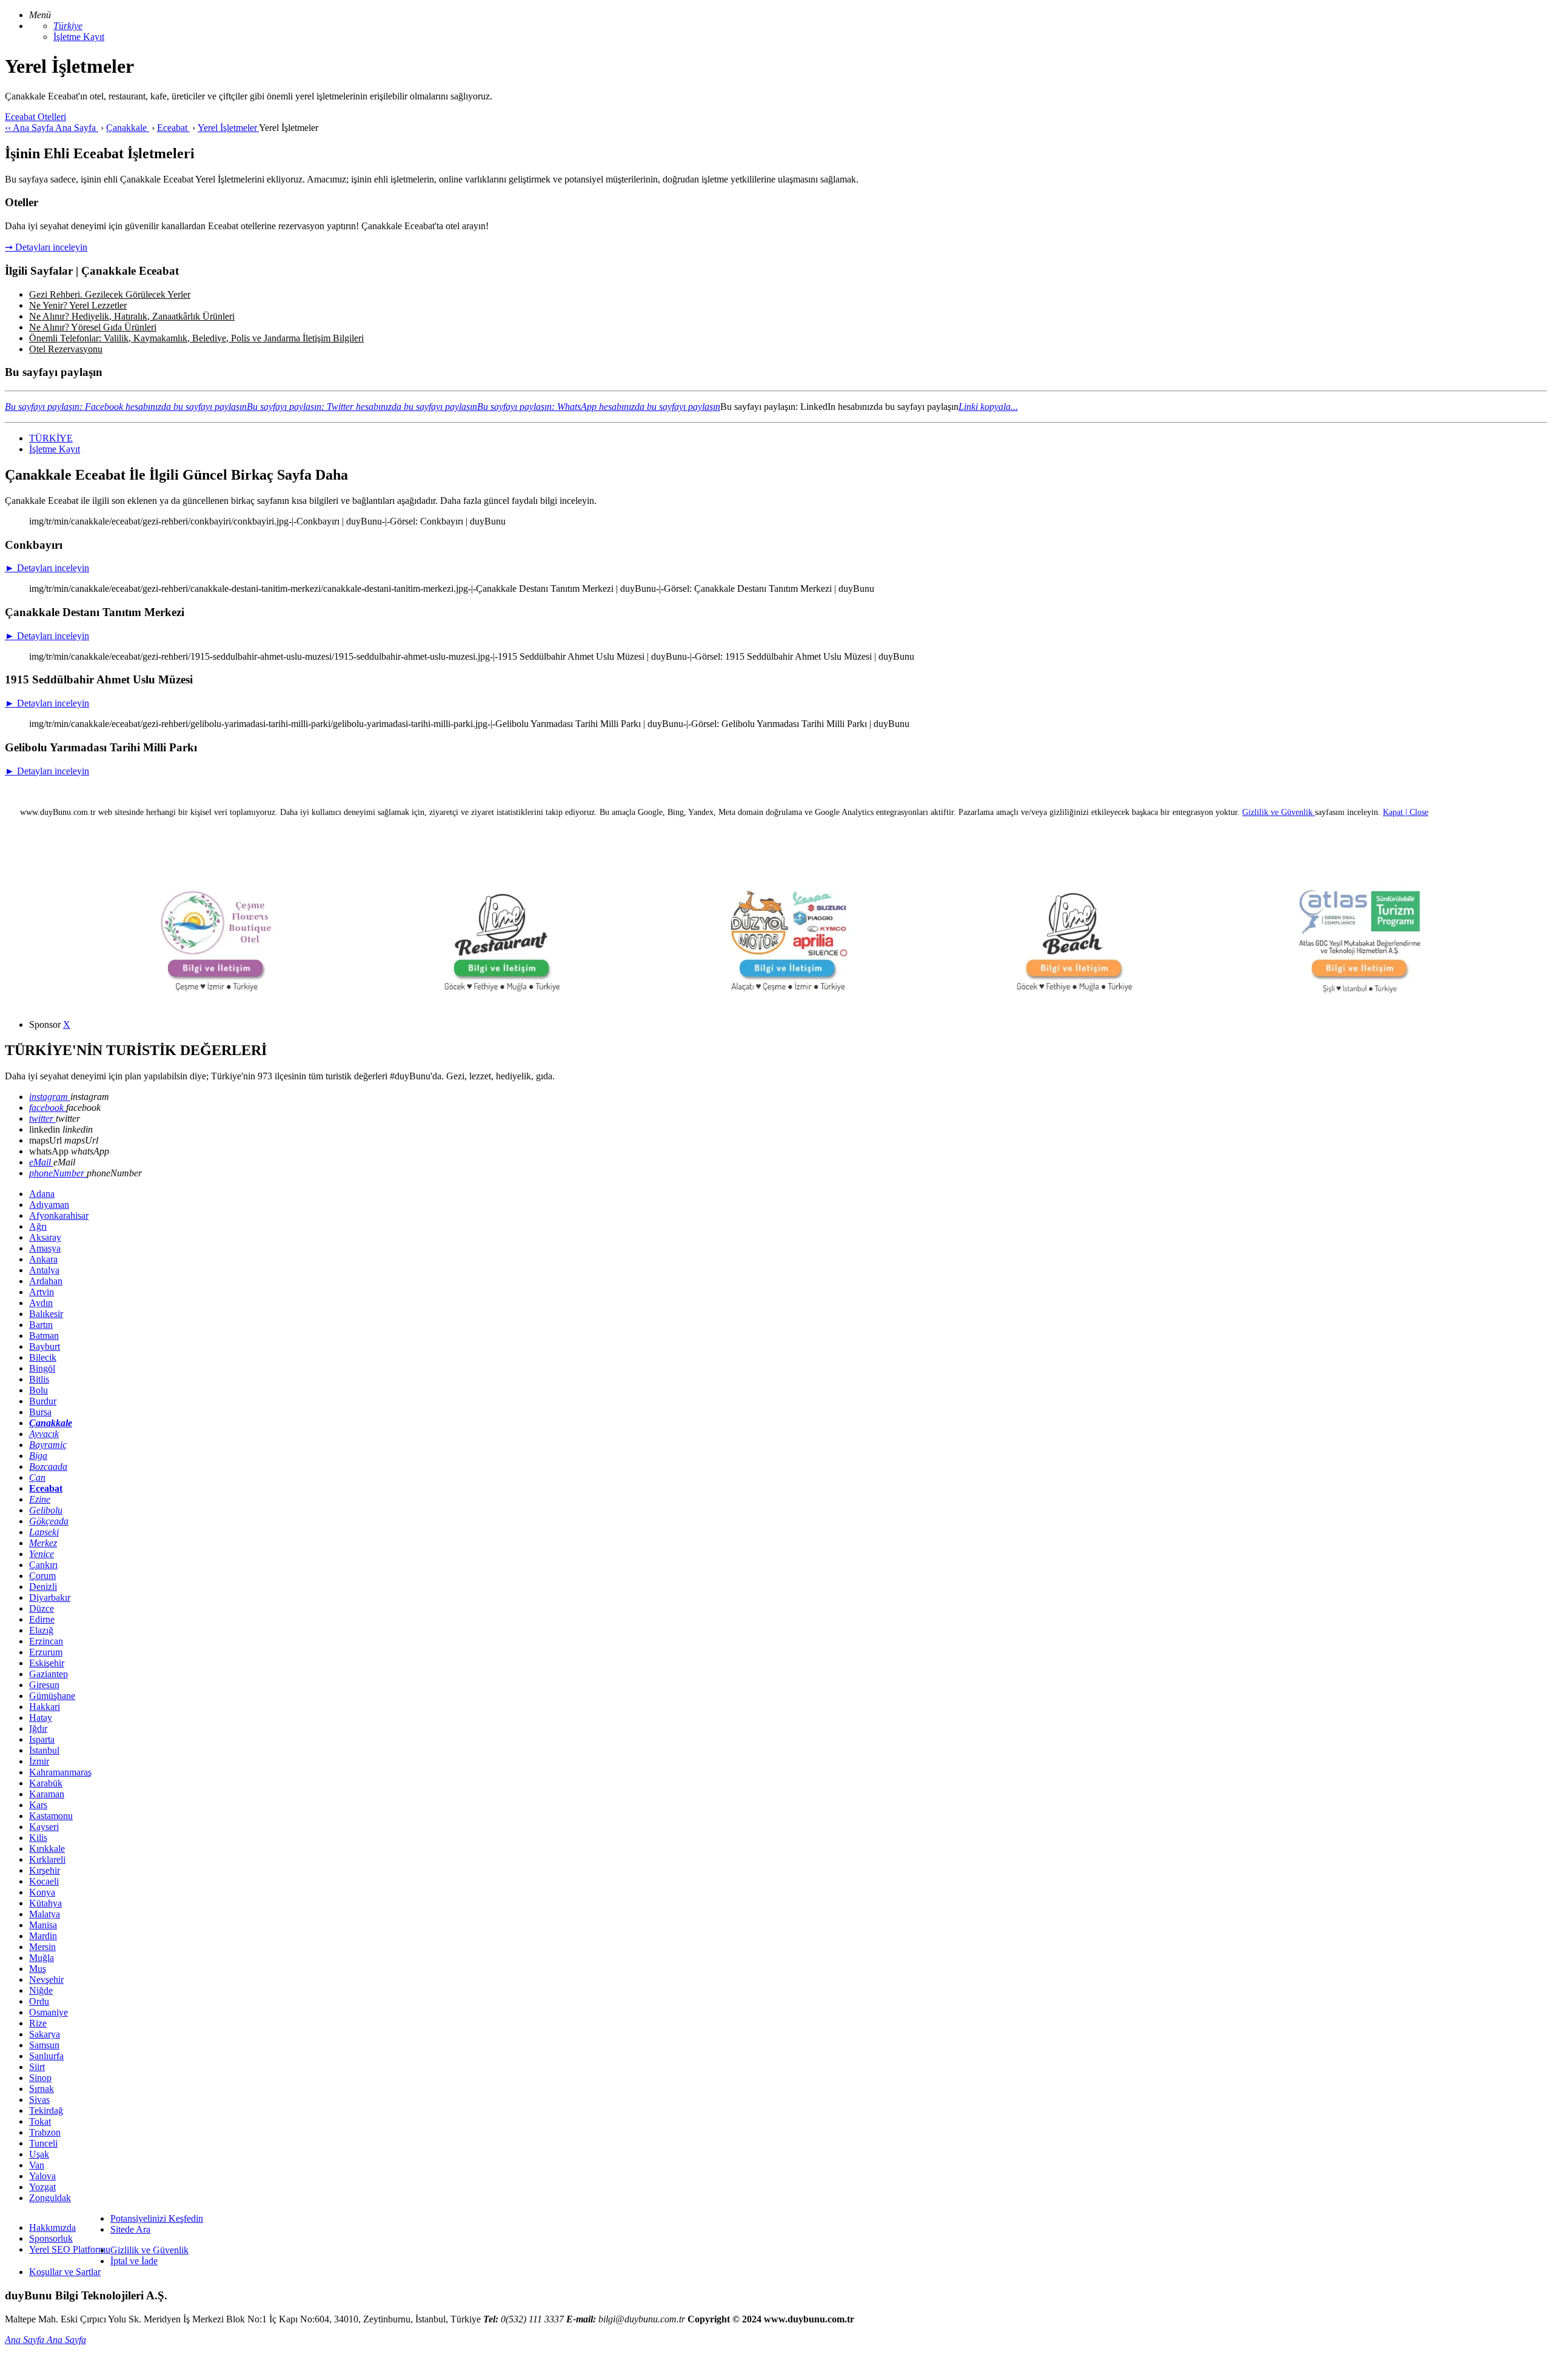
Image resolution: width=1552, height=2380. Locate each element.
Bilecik (43, 1357)
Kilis (38, 1838)
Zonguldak (50, 2198)
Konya (42, 1892)
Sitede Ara (130, 2229)
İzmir (39, 1761)
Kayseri (44, 1827)
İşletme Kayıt (79, 37)
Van (37, 2165)
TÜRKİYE (51, 438)
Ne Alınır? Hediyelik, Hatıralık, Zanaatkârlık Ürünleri (132, 316)
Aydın (41, 1303)
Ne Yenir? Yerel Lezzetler (78, 305)
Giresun (44, 1685)
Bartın (41, 1325)
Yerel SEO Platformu (70, 2249)
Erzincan (46, 1641)
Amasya (45, 1248)
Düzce (42, 1608)
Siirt (37, 2067)
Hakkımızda (52, 2227)
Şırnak (42, 2089)
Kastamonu (51, 1816)
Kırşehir (45, 1870)
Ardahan (46, 1281)
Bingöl (42, 1368)
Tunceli (43, 2143)
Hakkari (45, 1707)
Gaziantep (48, 1674)
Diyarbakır (50, 1597)
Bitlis (39, 1379)
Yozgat (42, 2187)
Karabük (46, 1783)
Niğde (41, 1990)
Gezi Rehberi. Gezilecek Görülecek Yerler (110, 294)
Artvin (42, 1292)
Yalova (42, 2176)
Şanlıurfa (46, 2056)
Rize (38, 2023)
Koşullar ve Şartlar (65, 2272)
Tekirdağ (46, 2110)
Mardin (43, 1936)
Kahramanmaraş (60, 1772)
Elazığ (41, 1630)
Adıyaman (49, 1205)
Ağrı (38, 1226)
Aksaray (45, 1237)
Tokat (40, 2121)
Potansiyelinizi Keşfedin (157, 2218)
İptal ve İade (134, 2261)
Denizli (43, 1587)
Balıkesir (46, 1314)
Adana (42, 1194)
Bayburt (45, 1346)
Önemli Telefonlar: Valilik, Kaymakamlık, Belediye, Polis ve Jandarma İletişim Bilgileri (196, 338)
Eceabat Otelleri (35, 117)
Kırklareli (47, 1859)
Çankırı (43, 1565)
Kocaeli (44, 1881)
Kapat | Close (1406, 812)
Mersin (42, 1947)
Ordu (39, 2001)
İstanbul (44, 1750)
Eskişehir (47, 1663)
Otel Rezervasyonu (66, 349)
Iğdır (38, 1728)
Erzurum (46, 1652)
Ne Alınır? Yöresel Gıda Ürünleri (93, 327)
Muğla (42, 1958)
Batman (44, 1336)
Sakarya (45, 2034)
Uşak (39, 2154)
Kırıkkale (47, 1849)
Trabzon (45, 2132)
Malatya (45, 1914)
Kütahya (45, 1903)
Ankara (43, 1259)
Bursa (40, 1412)
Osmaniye (48, 2012)
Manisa (43, 1925)
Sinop (40, 2078)
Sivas (39, 2100)
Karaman (47, 1794)
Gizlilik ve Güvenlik (149, 2250)
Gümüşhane (52, 1696)
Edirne (42, 1619)
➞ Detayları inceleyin (46, 247)
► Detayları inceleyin (47, 568)
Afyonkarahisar (59, 1215)
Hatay (41, 1718)
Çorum (42, 1576)
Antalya (44, 1270)
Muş (38, 1969)
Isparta (42, 1739)
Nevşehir (46, 1979)
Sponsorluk (51, 2238)
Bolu (38, 1390)
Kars (38, 1805)
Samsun (44, 2045)
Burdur (43, 1401)
